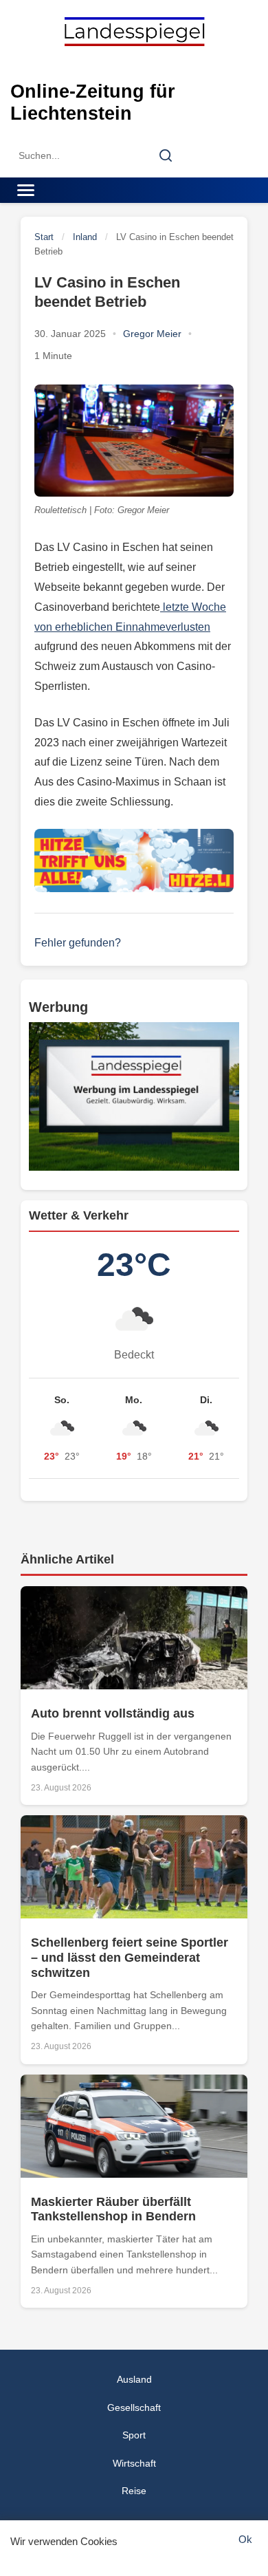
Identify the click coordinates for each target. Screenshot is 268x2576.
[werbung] (134, 1096)
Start (44, 237)
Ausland (134, 2379)
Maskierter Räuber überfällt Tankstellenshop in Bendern (113, 2209)
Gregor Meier (152, 334)
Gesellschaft (134, 2407)
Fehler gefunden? (78, 943)
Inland (85, 237)
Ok (245, 2539)
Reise (134, 2491)
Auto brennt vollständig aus (113, 1713)
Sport (134, 2435)
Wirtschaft (134, 2463)
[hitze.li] (134, 861)
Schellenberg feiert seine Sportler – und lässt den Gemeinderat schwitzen (130, 1957)
